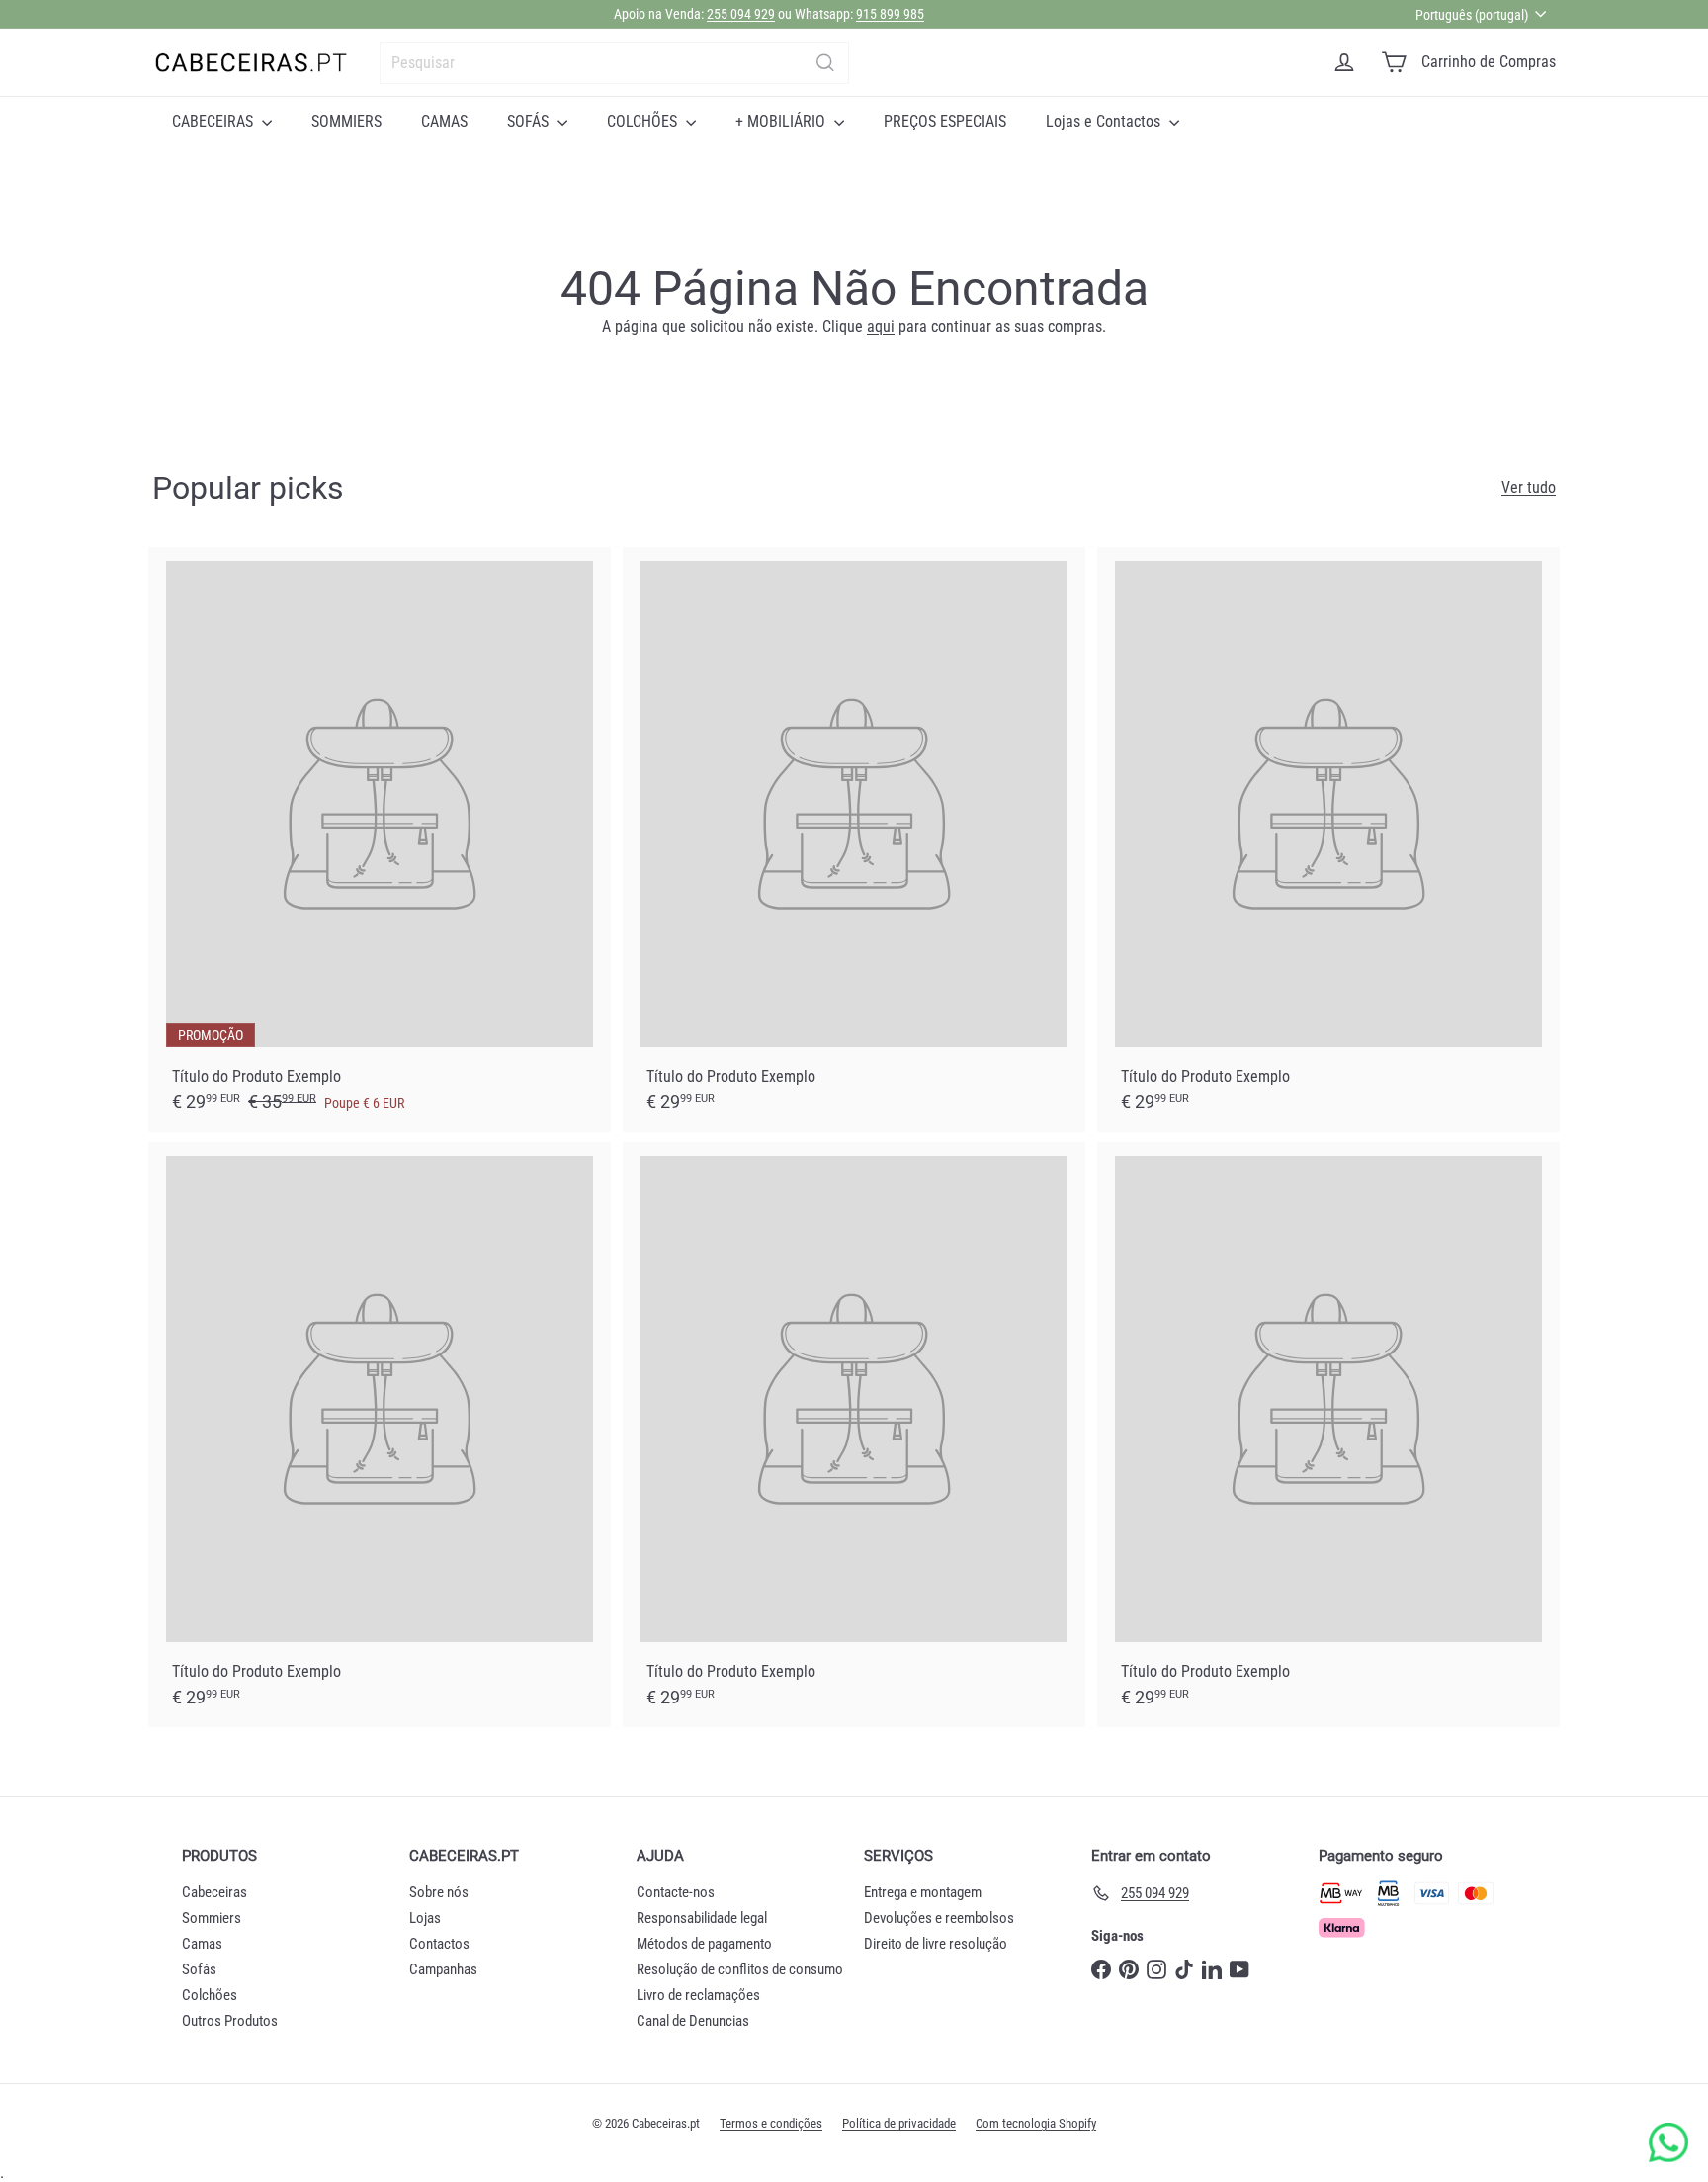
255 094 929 (741, 14)
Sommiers (212, 1918)
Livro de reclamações (698, 1995)
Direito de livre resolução (936, 1944)
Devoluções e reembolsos (939, 1918)
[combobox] (614, 63)
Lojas (425, 1918)
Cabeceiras (214, 1892)
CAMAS (444, 121)
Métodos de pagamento (704, 1944)
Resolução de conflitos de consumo (740, 1969)
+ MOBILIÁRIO (782, 121)
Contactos (439, 1944)
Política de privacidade (899, 2123)
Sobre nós (439, 1892)
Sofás (199, 1969)
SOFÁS (530, 121)
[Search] (825, 63)
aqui (881, 327)
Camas (202, 1944)
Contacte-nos (676, 1892)
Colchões (210, 1995)
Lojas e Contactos (1105, 121)
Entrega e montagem (923, 1892)
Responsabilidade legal (702, 1918)
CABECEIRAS (214, 121)
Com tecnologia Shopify (1036, 2123)
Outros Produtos (230, 2021)
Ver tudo (1529, 488)
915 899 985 (890, 14)
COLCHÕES (644, 121)
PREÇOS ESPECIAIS (945, 121)
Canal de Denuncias (693, 2021)
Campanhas (443, 1969)
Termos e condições (771, 2123)
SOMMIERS (346, 121)
